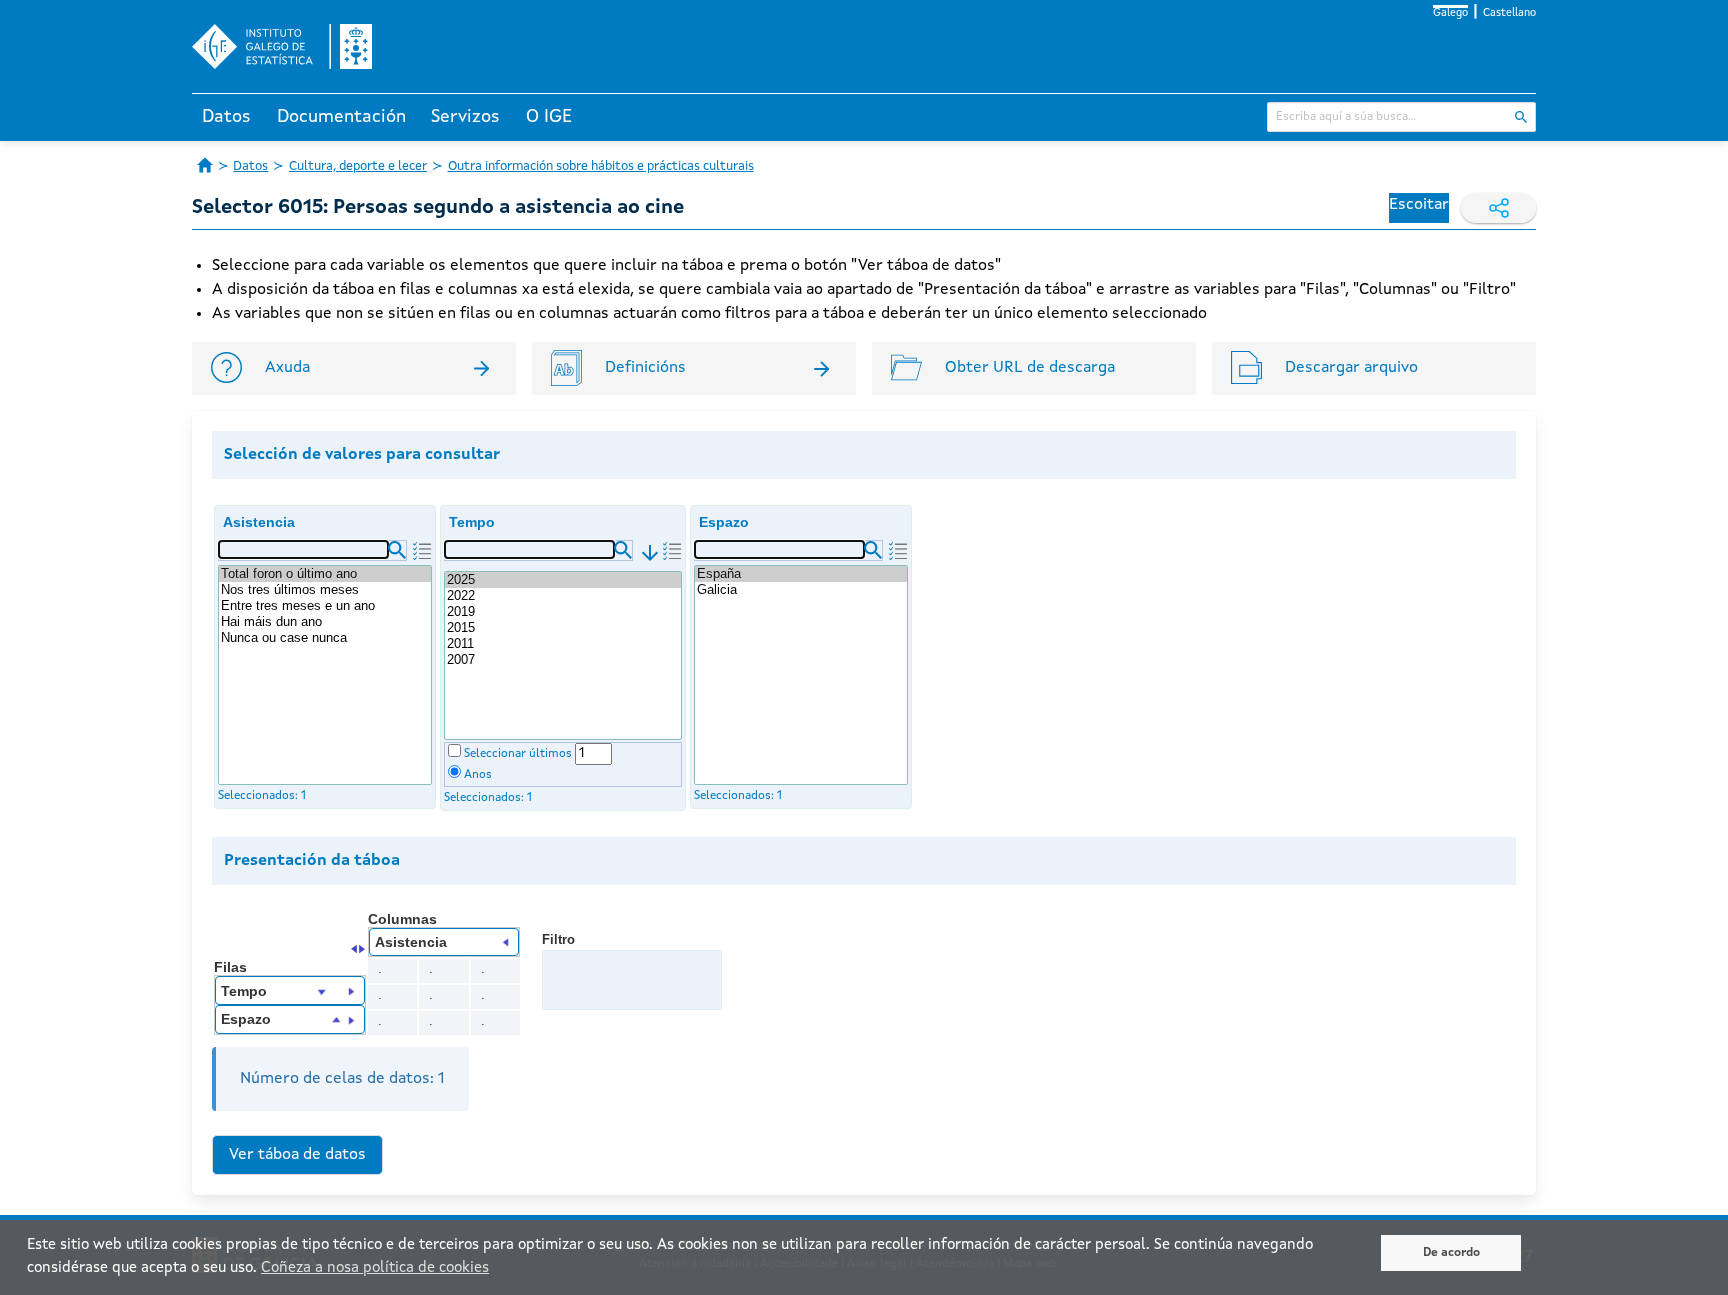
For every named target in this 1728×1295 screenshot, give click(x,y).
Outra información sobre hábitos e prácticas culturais (601, 166)
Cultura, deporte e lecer (358, 166)
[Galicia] (801, 590)
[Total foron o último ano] (325, 574)
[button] (397, 550)
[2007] (563, 660)
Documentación (341, 117)
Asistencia (259, 522)
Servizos (465, 117)
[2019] (563, 612)
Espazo (724, 522)
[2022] (563, 596)
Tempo (472, 522)
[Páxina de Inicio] (205, 165)
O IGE (549, 117)
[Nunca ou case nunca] (325, 638)
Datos (226, 117)
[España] (801, 574)
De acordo (1451, 1253)
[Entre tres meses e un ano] (325, 606)
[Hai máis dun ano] (325, 622)
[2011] (563, 644)
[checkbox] (454, 750)
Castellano (1509, 13)
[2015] (563, 628)
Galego (1450, 13)
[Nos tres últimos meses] (325, 590)
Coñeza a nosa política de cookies (375, 1268)
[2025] (563, 580)
